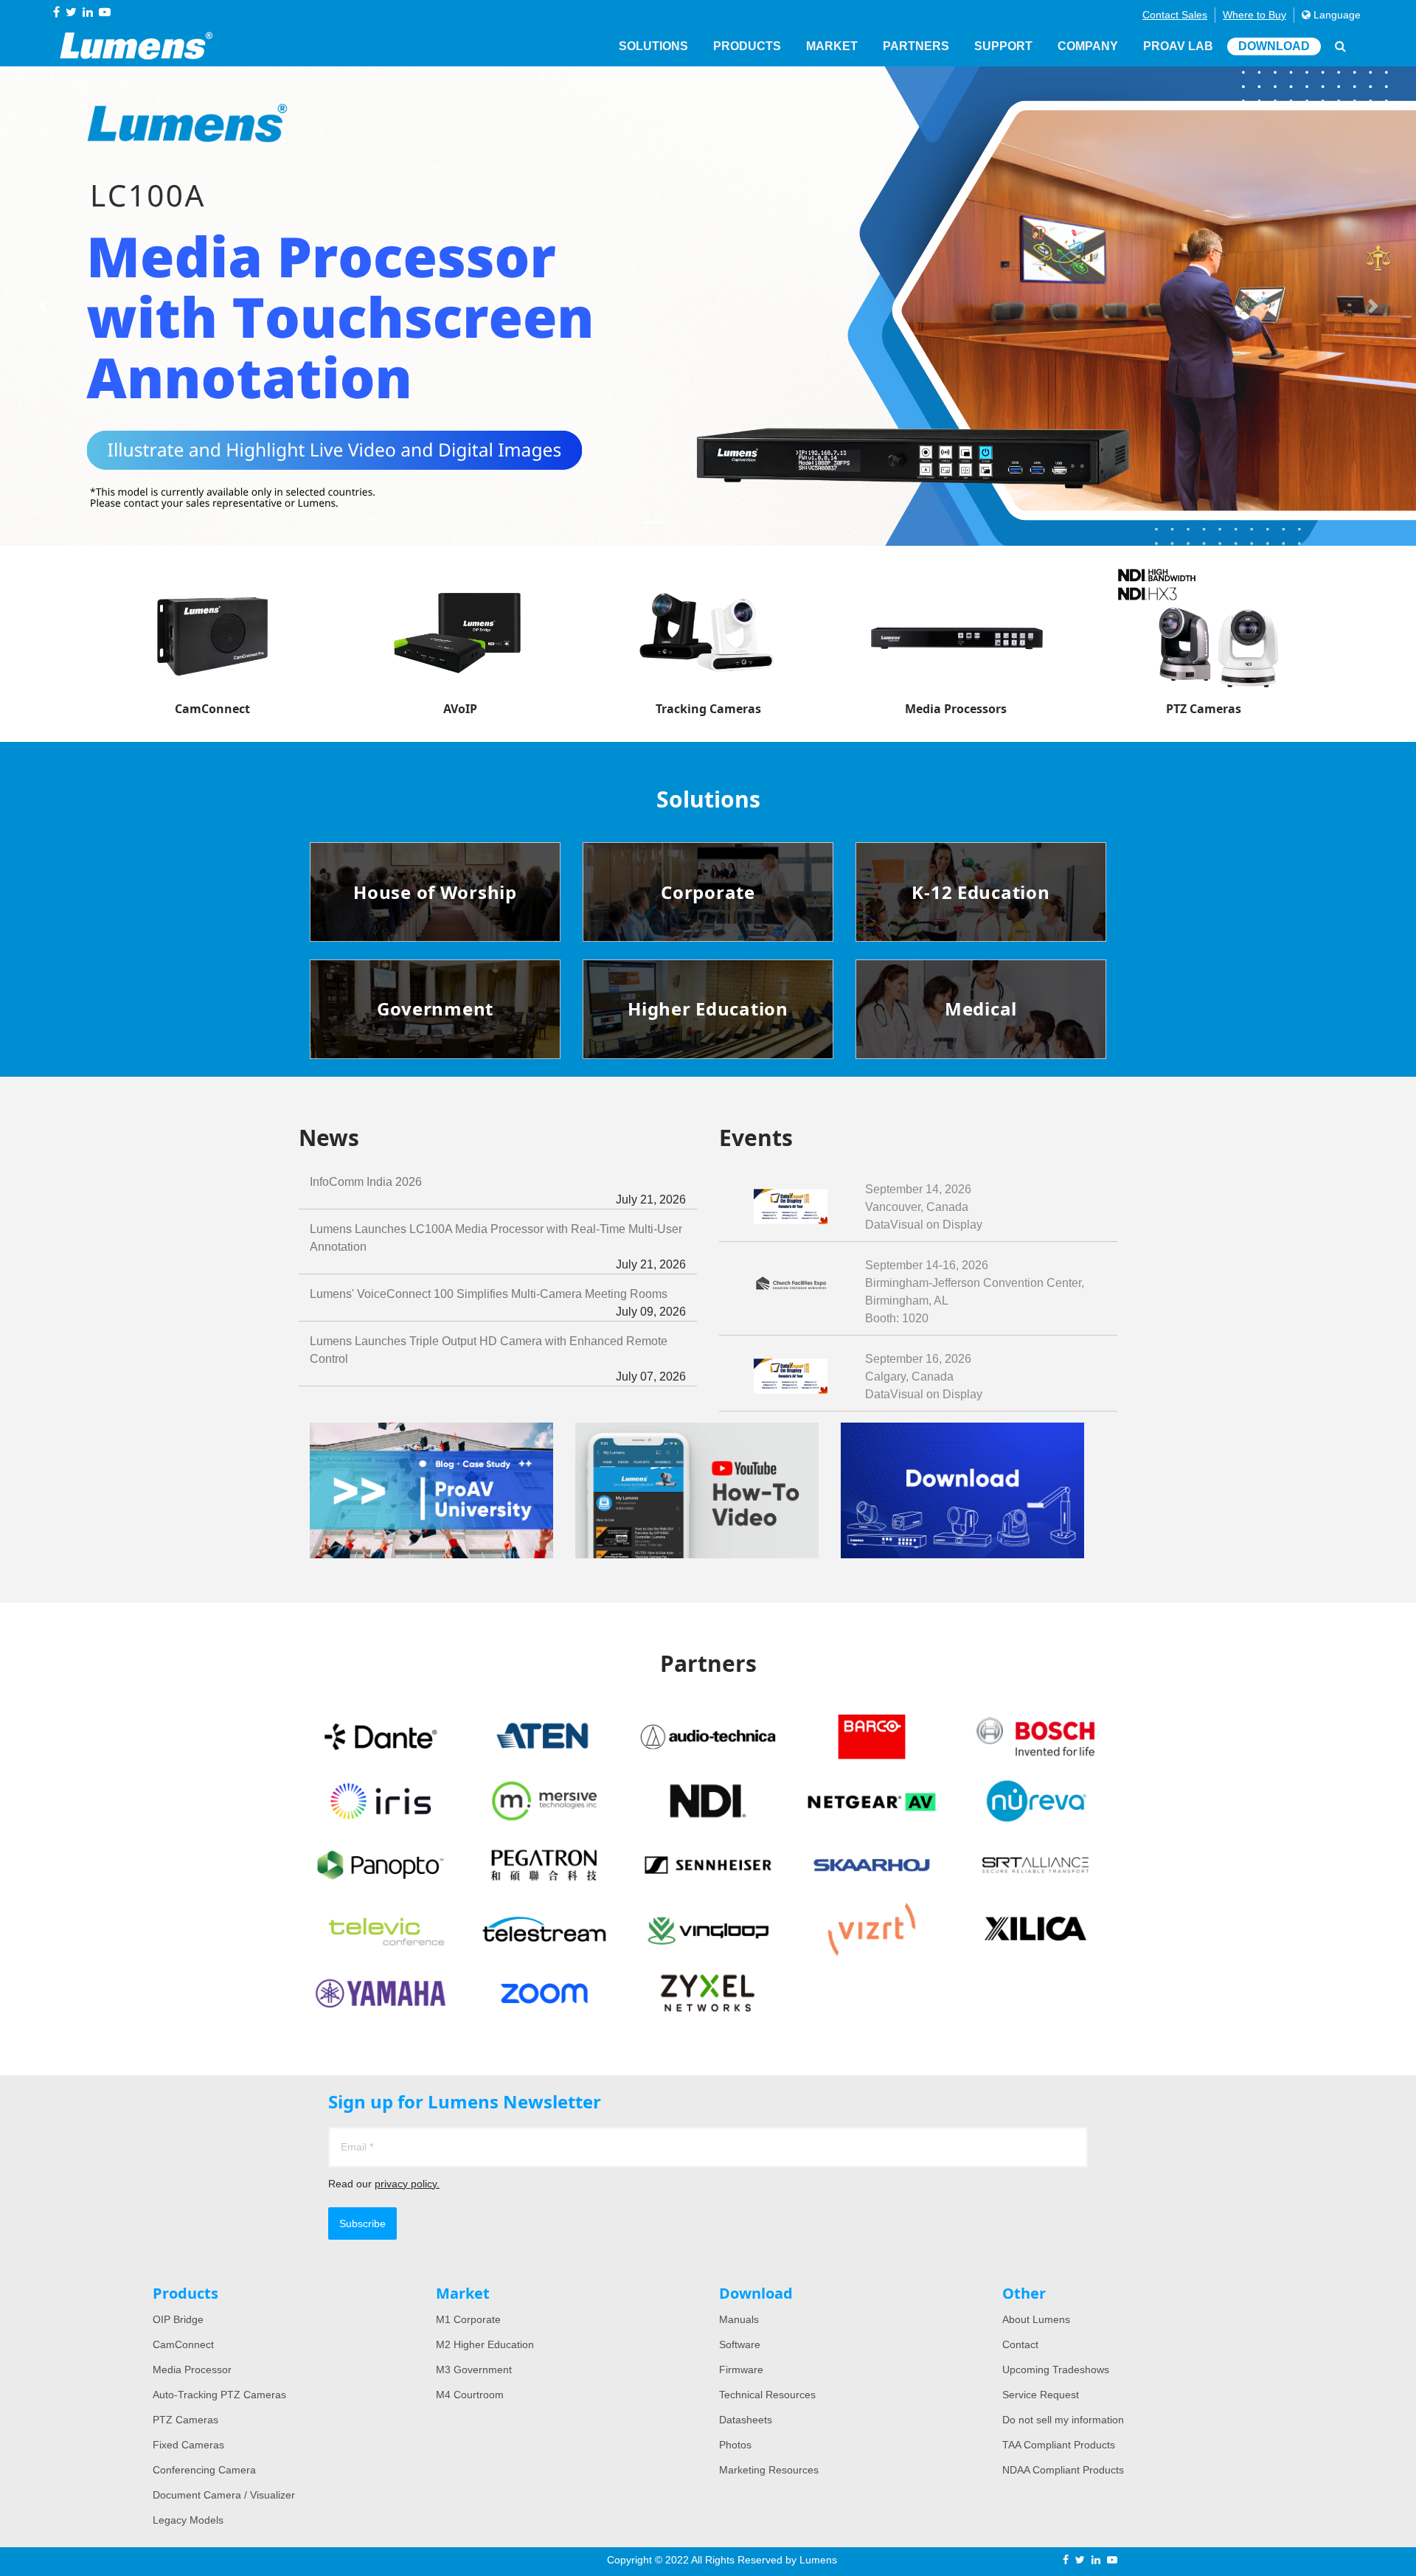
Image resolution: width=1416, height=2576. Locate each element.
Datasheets (746, 2420)
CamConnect (183, 2344)
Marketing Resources (769, 2470)
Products (747, 46)
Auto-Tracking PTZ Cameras (219, 2395)
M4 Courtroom (470, 2395)
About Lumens (1036, 2319)
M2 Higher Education (485, 2344)
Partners (916, 46)
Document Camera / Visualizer (224, 2495)
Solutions (653, 46)
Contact (1020, 2344)
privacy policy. (407, 2184)
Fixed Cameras (188, 2445)
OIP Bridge (178, 2319)
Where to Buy (1254, 15)
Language (1336, 15)
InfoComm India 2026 (498, 1191)
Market (832, 46)
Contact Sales (1175, 15)
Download (1274, 46)
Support (1003, 46)
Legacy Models (188, 2520)
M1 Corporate (468, 2319)
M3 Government (474, 2370)
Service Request (1041, 2395)
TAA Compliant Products (1059, 2445)
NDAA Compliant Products (1063, 2470)
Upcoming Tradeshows (1056, 2370)
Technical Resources (767, 2395)
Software (740, 2344)
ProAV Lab (1178, 46)
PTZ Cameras (185, 2420)
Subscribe (362, 2223)
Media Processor (192, 2370)
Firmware (741, 2370)
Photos (735, 2445)
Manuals (739, 2319)
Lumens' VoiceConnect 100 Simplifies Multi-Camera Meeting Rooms (498, 1303)
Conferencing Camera (204, 2470)
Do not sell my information (1063, 2420)
